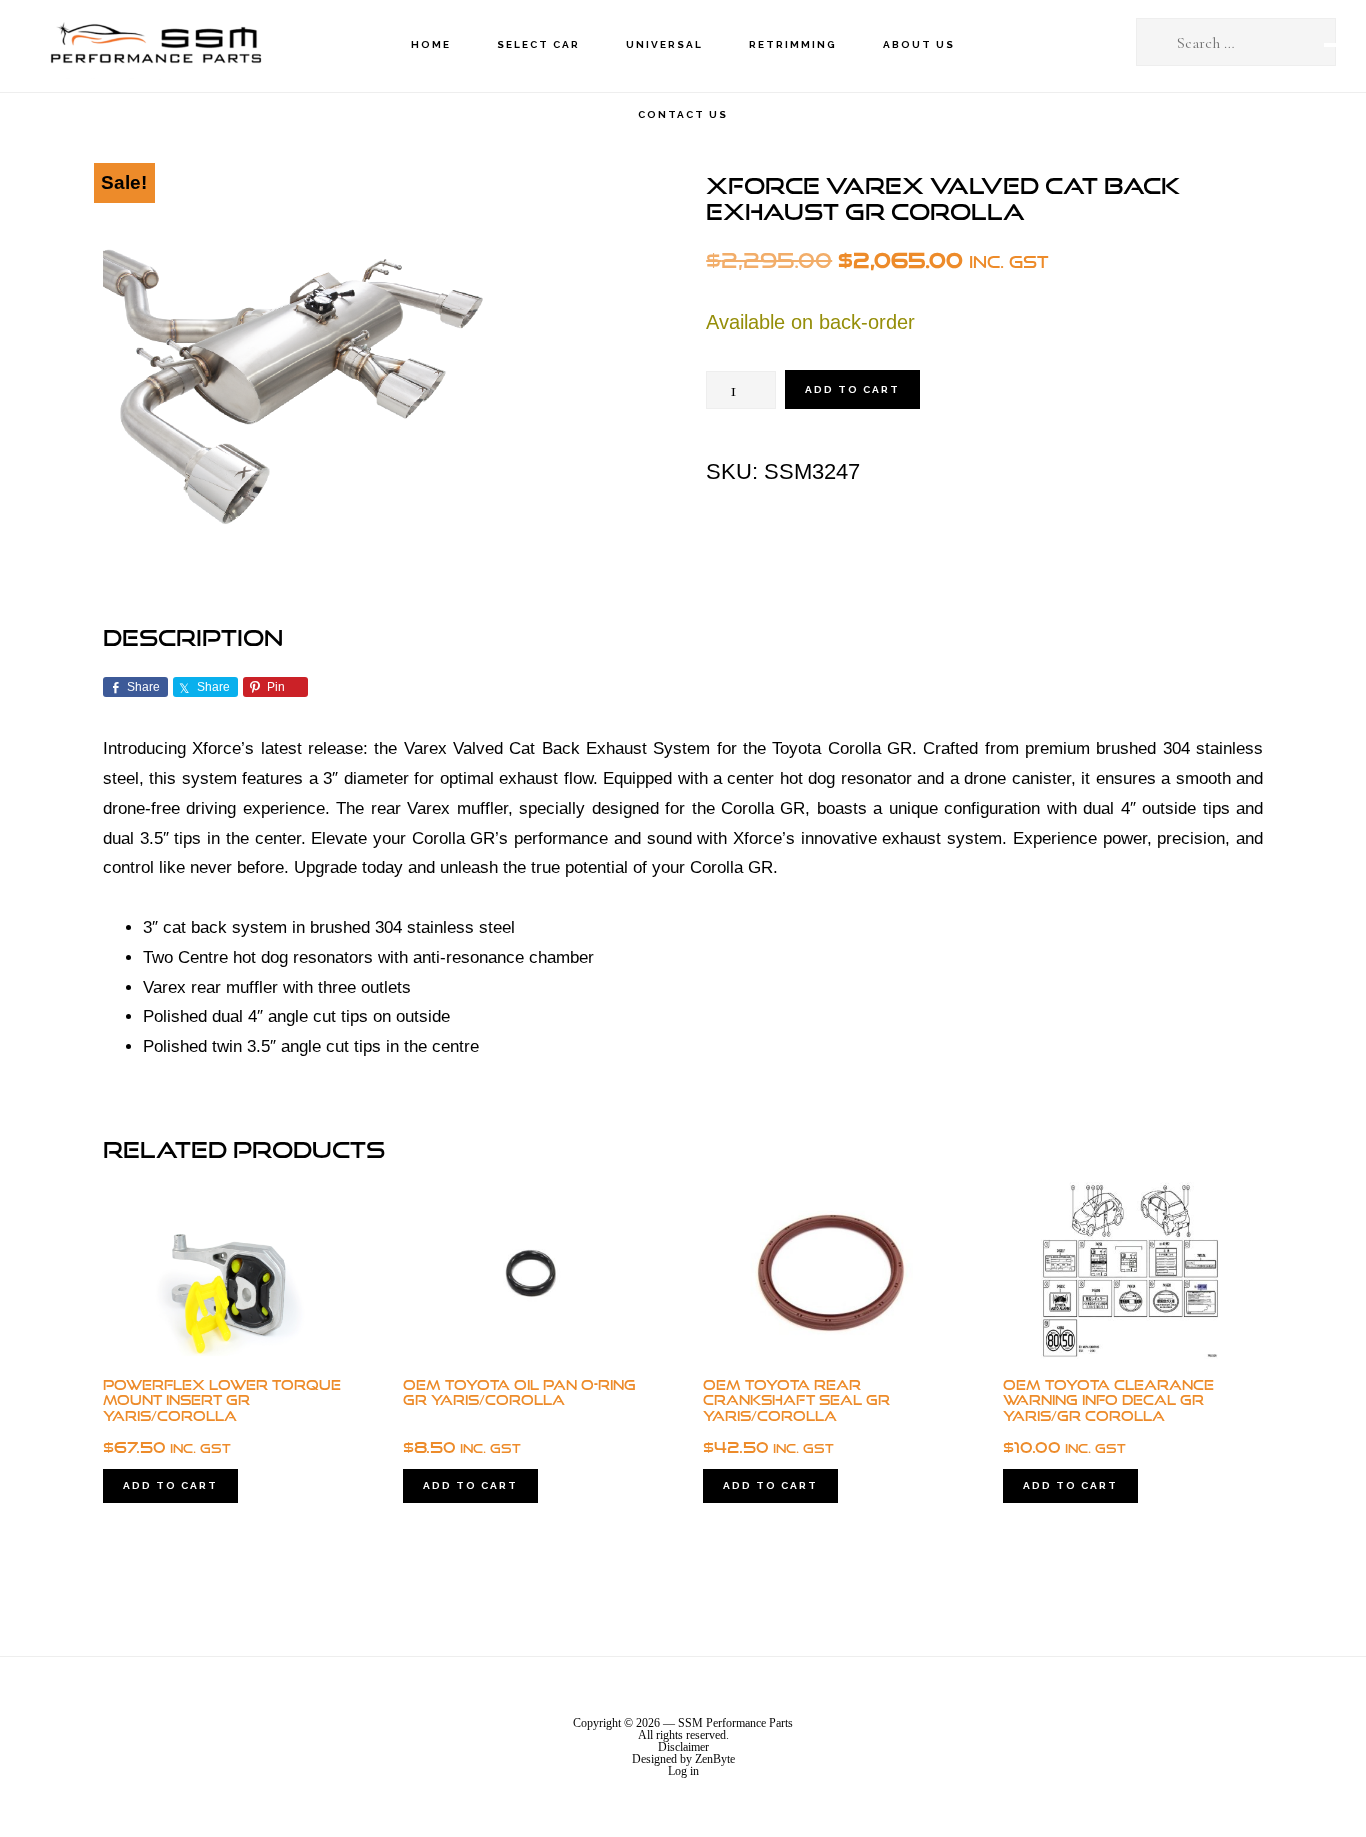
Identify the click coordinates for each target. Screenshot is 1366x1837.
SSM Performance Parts (155, 45)
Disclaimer (683, 1747)
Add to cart (852, 389)
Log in (683, 1771)
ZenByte (715, 1759)
